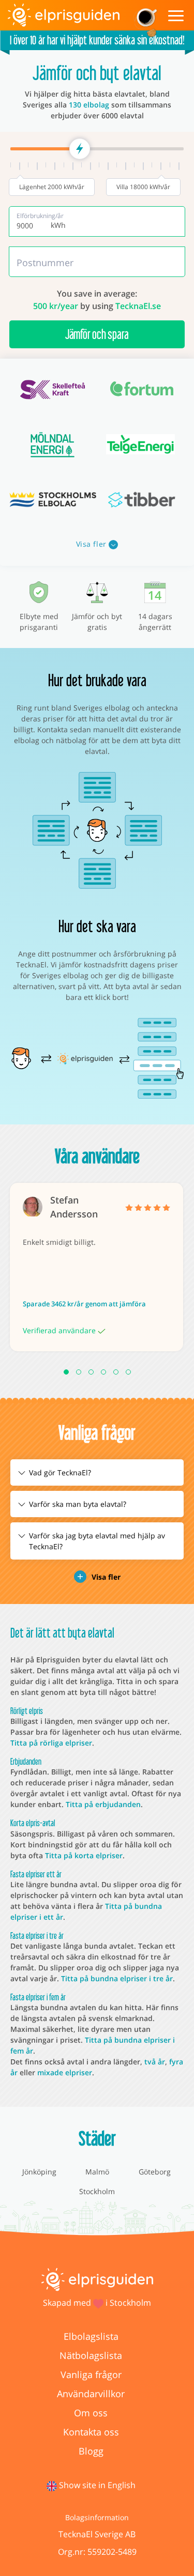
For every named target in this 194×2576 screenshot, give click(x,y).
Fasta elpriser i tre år (37, 1935)
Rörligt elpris (27, 1711)
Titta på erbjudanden (103, 1804)
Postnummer (45, 263)
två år (155, 2062)
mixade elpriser (65, 2072)
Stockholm (97, 2191)
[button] (66, 1372)
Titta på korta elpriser (84, 1855)
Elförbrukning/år (40, 216)
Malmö (97, 2172)
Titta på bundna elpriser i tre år (117, 1978)
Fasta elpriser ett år (36, 1874)
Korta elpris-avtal (33, 1823)
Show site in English (97, 2485)
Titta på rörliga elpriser (51, 1743)
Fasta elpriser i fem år (38, 1997)
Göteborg (155, 2172)
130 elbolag (89, 105)
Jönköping (39, 2172)
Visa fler (93, 544)
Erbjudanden (26, 1761)
